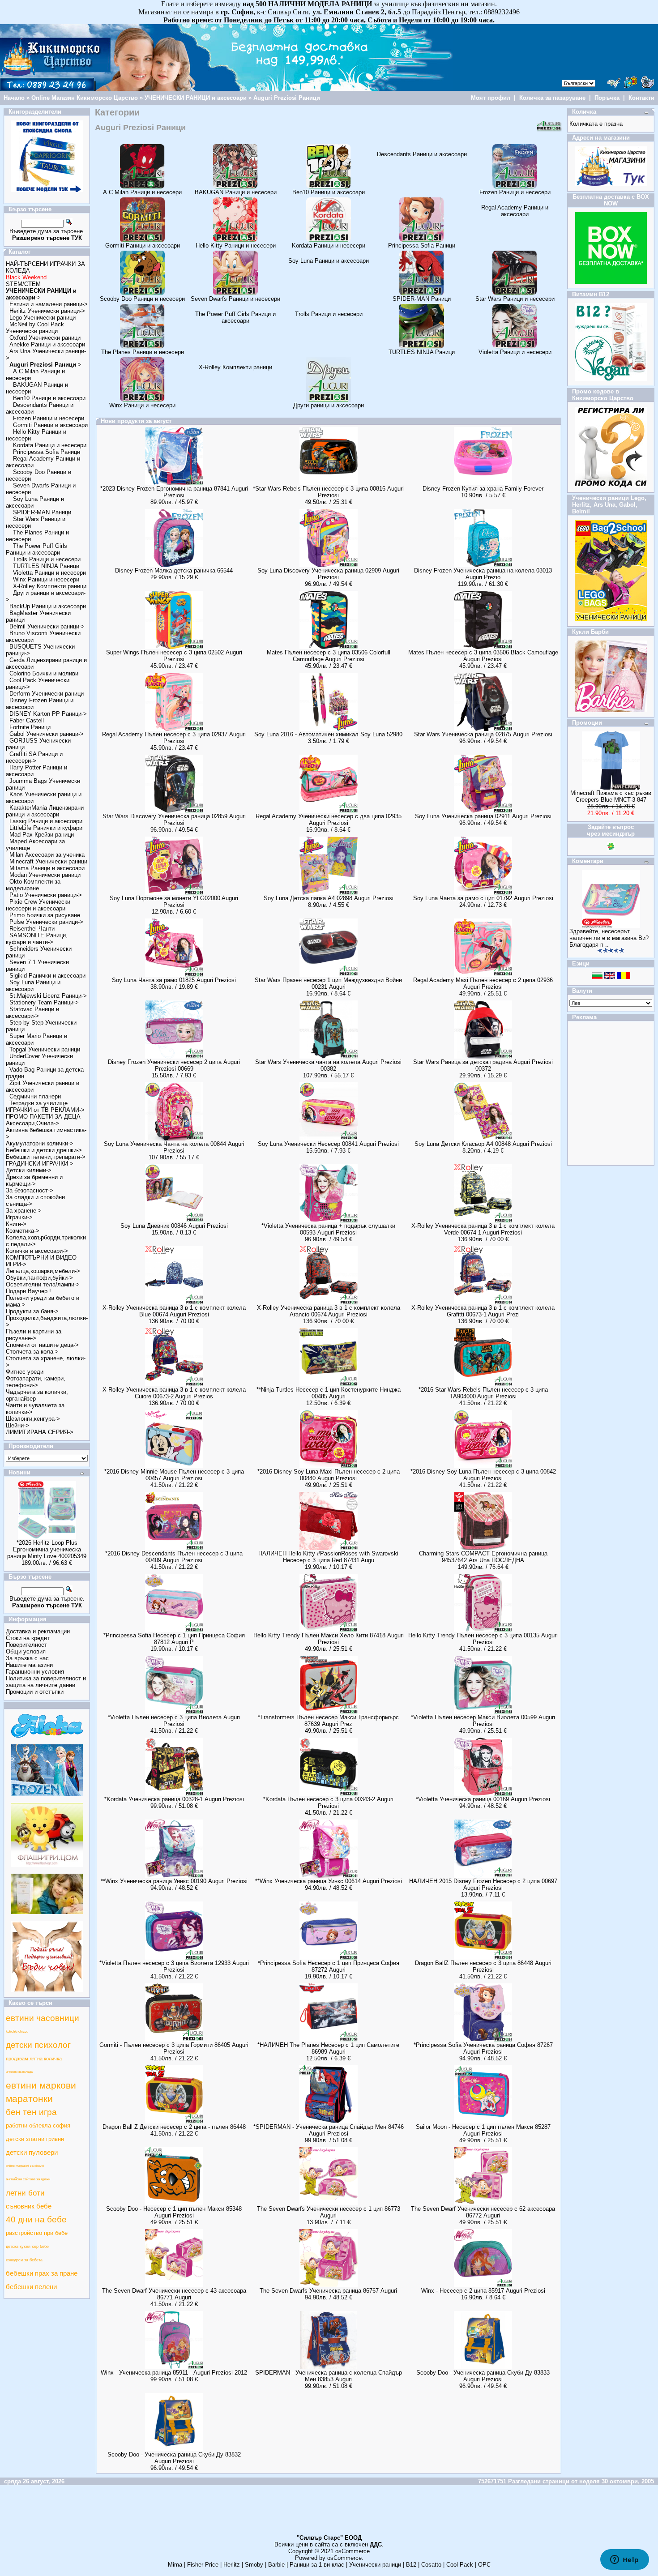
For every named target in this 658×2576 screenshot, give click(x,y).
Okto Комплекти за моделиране (33, 885)
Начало (14, 98)
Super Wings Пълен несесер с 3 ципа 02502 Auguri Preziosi (174, 656)
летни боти (25, 2193)
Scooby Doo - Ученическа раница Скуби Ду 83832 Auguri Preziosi (174, 2458)
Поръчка (607, 98)
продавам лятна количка (34, 2059)
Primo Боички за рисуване (45, 915)
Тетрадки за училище (38, 1103)
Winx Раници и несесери (46, 579)
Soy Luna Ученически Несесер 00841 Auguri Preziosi (328, 1144)
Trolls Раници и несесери (47, 559)
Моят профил (491, 98)
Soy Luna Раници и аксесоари (33, 986)
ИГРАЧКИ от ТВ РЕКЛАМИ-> (45, 1110)
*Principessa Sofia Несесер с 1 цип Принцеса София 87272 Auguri (329, 1966)
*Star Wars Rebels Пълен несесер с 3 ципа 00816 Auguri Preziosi (328, 492)
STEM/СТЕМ (23, 284)
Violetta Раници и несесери (49, 573)
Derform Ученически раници (47, 694)
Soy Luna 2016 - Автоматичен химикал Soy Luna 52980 (328, 734)
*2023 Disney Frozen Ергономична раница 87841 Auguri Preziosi (174, 492)
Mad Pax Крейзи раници (42, 835)
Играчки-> (19, 1217)
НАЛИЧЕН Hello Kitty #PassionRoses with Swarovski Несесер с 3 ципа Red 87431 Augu (328, 1557)
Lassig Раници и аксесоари (46, 821)
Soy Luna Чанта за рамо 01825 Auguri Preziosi (174, 980)
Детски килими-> (29, 1170)
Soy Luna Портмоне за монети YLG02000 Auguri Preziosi (174, 901)
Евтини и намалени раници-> (49, 304)
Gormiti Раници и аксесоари (50, 425)
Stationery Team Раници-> (44, 1002)
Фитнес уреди (25, 1372)
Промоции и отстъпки (35, 1692)
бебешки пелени (31, 2287)
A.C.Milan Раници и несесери (142, 192)
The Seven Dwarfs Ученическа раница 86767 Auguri (328, 2291)
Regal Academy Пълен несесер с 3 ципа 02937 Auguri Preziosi (174, 738)
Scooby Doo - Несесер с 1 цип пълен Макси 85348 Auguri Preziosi (174, 2212)
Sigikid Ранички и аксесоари (47, 976)
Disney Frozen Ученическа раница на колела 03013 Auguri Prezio (483, 574)
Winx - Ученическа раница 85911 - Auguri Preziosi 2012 (174, 2373)
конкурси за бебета (24, 2260)
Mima (175, 2565)
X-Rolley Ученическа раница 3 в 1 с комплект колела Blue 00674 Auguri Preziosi (174, 1311)
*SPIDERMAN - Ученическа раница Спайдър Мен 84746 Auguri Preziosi (329, 2130)
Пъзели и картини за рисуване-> (34, 1335)
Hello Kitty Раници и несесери (236, 246)
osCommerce (352, 2551)
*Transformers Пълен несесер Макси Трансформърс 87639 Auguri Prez (328, 1721)
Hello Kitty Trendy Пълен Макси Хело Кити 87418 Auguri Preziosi (329, 1639)
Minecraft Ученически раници (48, 861)
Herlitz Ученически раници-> (47, 311)
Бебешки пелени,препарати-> (46, 1157)
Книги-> (16, 1224)
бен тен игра (31, 2112)
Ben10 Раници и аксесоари (49, 398)
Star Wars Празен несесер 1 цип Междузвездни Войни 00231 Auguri (328, 983)
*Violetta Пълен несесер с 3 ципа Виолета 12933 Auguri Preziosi (174, 1966)
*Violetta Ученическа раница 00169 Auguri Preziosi (483, 1799)
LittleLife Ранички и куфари (46, 828)
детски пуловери (32, 2153)
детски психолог (38, 2045)
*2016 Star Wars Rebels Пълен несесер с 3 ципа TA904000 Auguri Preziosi (483, 1393)
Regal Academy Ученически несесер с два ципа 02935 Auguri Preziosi (329, 820)
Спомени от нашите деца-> (42, 1345)
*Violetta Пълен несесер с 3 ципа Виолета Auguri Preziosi (174, 1721)
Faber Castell (27, 720)
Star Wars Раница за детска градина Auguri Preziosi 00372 (483, 1065)
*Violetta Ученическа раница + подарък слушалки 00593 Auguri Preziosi (328, 1229)
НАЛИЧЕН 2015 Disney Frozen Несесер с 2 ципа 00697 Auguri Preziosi (483, 1884)
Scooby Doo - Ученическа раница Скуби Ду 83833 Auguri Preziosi (483, 2376)
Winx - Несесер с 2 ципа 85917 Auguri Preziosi (483, 2291)
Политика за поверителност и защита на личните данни (46, 1682)
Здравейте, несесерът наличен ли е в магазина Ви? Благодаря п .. (609, 938)
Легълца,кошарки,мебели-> (43, 1271)
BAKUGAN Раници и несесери (236, 192)
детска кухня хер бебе (27, 2247)
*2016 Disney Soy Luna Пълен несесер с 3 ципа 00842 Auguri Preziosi (483, 1475)
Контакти (641, 98)
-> (45, 365)
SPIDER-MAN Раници (42, 512)
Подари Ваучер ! (28, 1291)
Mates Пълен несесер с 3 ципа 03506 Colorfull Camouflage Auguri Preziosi (329, 656)
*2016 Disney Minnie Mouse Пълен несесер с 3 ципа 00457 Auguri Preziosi (174, 1475)
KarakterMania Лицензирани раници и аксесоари (45, 811)
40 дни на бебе (36, 2219)
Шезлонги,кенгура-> (33, 1419)
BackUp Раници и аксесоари (48, 606)
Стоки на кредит (28, 1638)
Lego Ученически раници (43, 318)
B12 (411, 2565)
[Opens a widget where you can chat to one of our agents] (624, 2560)
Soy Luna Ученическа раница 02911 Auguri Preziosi (483, 816)
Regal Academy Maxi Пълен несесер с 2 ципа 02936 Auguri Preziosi (483, 983)
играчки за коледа (19, 2072)
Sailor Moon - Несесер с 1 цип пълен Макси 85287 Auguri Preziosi (483, 2130)
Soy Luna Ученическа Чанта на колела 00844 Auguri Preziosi (174, 1147)
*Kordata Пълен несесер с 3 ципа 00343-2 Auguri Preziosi (328, 1803)
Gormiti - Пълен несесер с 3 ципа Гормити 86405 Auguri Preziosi (174, 2048)
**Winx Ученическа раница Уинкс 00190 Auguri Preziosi (174, 1881)
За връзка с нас (27, 1658)
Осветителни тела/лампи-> (43, 1284)
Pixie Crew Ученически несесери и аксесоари (38, 905)
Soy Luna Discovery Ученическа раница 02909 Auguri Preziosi (328, 574)
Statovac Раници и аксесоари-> (32, 1012)
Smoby (254, 2565)
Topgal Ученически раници (45, 1049)
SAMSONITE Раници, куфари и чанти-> (37, 939)
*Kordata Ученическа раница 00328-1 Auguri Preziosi (174, 1799)
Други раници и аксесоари (329, 405)
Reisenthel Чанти (32, 929)
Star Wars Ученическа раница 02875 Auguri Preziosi (483, 734)
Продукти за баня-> (32, 1311)
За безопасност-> (30, 1190)
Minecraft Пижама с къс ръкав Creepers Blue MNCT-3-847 (611, 796)
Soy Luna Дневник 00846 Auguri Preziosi (174, 1226)
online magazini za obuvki (25, 2166)
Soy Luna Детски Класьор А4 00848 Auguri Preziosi (483, 1144)
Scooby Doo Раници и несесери (142, 299)
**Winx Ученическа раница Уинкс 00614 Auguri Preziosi (329, 1881)
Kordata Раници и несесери (50, 445)
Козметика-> (23, 1231)
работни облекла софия (38, 2125)
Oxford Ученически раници (45, 338)
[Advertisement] (329, 2514)
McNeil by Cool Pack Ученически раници (35, 328)
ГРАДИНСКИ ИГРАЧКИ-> (40, 1164)
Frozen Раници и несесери (49, 418)
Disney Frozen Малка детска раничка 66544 (174, 570)
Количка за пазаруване (552, 98)
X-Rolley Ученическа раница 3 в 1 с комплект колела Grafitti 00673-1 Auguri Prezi (483, 1311)
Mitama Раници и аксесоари (47, 868)
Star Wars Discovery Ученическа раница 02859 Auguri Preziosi (174, 820)
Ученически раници (375, 2565)
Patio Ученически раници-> (46, 895)
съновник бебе (29, 2206)
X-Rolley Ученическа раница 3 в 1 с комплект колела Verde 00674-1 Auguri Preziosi (483, 1229)
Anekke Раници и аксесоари (47, 344)
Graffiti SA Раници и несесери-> (34, 757)
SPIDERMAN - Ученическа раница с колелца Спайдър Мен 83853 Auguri (329, 2376)
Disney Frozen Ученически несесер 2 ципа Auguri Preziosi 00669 (174, 1065)
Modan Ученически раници (45, 875)
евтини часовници (43, 2018)
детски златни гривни (35, 2139)
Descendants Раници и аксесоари (422, 154)
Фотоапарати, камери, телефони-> (36, 1382)
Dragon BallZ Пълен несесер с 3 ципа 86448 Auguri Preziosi (483, 1966)
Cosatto (431, 2565)
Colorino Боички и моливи (44, 673)
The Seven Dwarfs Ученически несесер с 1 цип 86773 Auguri (329, 2212)
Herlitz (232, 2565)
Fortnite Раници (30, 727)
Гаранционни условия (35, 1672)
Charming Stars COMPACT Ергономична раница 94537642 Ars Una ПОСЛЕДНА (483, 1557)
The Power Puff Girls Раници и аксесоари (36, 549)
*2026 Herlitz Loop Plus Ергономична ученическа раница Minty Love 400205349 (47, 1549)
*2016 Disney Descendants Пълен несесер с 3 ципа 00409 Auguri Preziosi (174, 1557)
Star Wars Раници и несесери (515, 299)
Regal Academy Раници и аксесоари (515, 211)
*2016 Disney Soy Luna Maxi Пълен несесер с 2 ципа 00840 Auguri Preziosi (329, 1475)
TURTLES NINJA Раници (46, 566)
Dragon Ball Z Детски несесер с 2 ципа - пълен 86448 (174, 2127)
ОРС (484, 2565)
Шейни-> (17, 1425)
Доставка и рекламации (38, 1631)
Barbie (276, 2565)
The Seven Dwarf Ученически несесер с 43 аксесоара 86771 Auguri (174, 2294)
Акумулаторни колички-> (40, 1143)
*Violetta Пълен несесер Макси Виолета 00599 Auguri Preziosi (483, 1721)
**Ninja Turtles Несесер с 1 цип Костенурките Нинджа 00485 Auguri (329, 1393)
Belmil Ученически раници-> (47, 626)
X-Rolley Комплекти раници (50, 586)
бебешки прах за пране (42, 2273)
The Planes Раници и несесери (143, 352)
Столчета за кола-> (32, 1352)
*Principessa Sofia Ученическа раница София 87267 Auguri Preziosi (483, 2048)
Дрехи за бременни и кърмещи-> (34, 1180)
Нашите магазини (29, 1665)
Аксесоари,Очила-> (32, 1123)
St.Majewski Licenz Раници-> (48, 996)
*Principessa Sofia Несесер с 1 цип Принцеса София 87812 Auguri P (174, 1639)
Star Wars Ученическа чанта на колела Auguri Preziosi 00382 (328, 1065)
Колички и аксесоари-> (37, 1251)
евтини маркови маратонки (41, 2092)
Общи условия (26, 1651)
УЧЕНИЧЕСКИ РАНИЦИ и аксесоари (196, 98)
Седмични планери (35, 1096)
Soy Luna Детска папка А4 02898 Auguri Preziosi (329, 898)
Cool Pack (460, 2565)
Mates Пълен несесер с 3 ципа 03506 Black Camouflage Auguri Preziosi (483, 656)
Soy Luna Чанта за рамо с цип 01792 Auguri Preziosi (483, 898)
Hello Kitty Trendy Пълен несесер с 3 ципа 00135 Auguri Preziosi (483, 1639)
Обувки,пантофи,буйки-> (39, 1278)
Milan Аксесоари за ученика (47, 855)
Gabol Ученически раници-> (47, 734)
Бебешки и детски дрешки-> (44, 1150)
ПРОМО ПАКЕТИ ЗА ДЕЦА (43, 1117)
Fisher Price (203, 2565)
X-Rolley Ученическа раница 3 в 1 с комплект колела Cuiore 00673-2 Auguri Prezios (174, 1393)
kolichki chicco (17, 2031)
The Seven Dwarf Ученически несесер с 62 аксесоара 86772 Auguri (483, 2212)
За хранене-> (24, 1211)
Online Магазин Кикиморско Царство (85, 98)
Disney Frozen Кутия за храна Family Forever (483, 489)
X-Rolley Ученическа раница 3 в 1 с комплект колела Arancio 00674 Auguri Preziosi (329, 1311)
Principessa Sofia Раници (47, 452)
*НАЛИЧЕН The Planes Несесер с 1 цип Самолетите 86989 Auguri (328, 2048)
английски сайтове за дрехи (28, 2179)
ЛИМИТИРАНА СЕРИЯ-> (40, 1432)
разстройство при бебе (37, 2233)
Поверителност (26, 1645)
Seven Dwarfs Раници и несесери (235, 299)
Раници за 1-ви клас (317, 2565)
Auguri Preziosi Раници (287, 98)
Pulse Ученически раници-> (46, 922)
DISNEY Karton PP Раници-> (48, 714)
